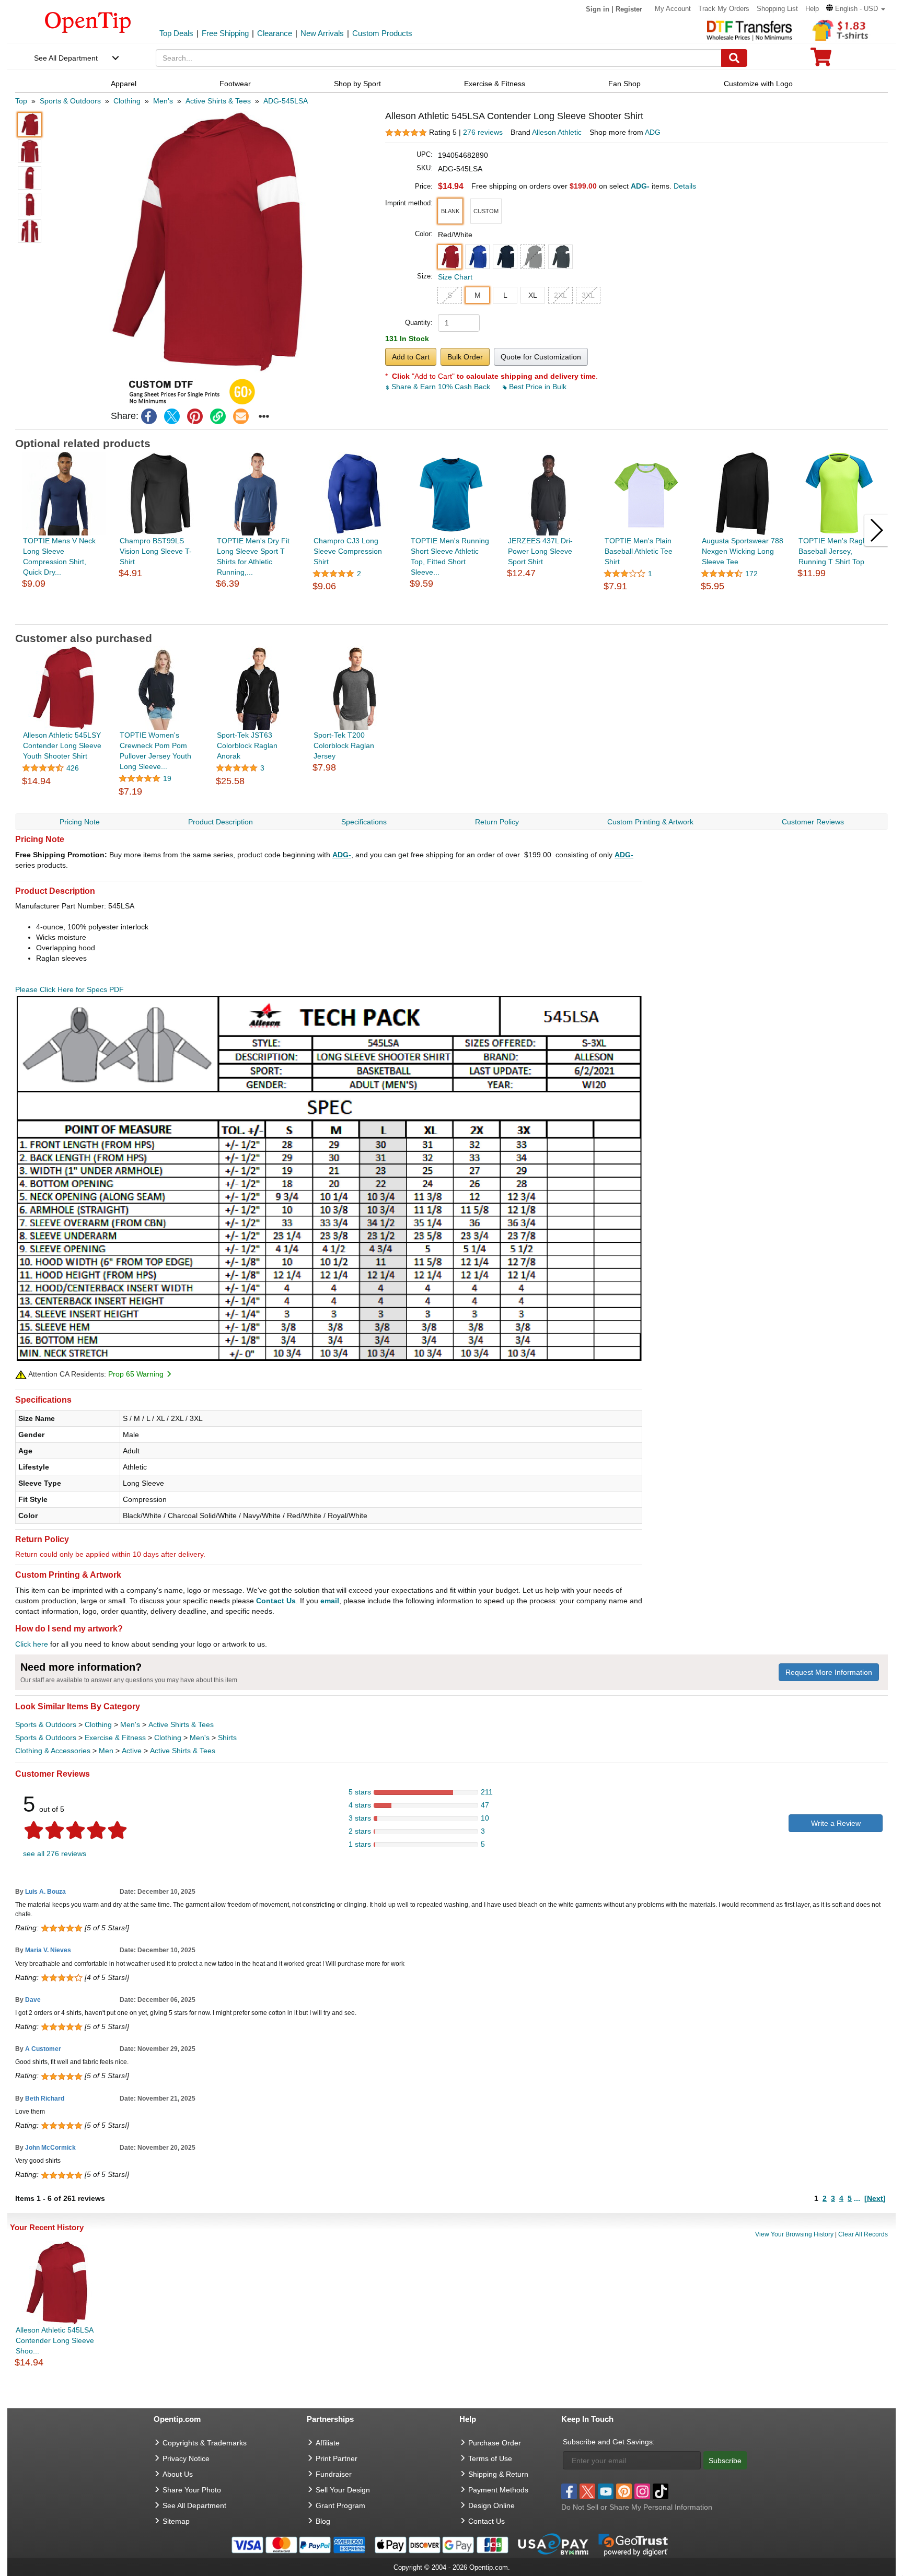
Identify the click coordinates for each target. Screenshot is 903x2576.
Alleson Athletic (557, 132)
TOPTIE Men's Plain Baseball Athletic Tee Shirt (639, 551)
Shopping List (777, 9)
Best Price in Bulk (537, 387)
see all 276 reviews (55, 1854)
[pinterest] (195, 416)
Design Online (491, 2505)
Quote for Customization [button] (541, 357)
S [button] (450, 295)
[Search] (734, 58)
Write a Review (836, 1823)
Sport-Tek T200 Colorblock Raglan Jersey (344, 745)
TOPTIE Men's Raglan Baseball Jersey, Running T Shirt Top (836, 551)
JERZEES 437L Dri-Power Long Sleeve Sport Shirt (540, 551)
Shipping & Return (498, 2474)
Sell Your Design (343, 2490)
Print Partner (337, 2458)
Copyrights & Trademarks (205, 2443)
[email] (241, 416)
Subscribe (725, 2461)
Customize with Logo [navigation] (758, 84)
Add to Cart (411, 357)
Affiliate (328, 2443)
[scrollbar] (452, 616)
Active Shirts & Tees (181, 1724)
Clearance (275, 33)
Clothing (98, 1724)
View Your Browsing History (794, 2234)
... (857, 2198)
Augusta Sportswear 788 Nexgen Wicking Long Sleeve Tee (743, 551)
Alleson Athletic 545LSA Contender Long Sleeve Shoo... (55, 2340)
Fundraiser (334, 2474)
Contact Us (276, 1601)
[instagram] (642, 2491)
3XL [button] (588, 295)
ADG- (342, 855)
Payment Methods (498, 2490)
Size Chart (455, 277)
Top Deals (176, 33)
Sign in (598, 9)
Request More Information (829, 1672)
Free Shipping (225, 33)
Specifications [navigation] (364, 822)
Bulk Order (465, 357)
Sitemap (176, 2521)
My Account (673, 9)
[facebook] (149, 416)
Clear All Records (863, 2234)
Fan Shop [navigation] (624, 84)
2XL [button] (560, 295)
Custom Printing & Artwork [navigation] (650, 822)
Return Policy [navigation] (497, 822)
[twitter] (172, 416)
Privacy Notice (186, 2458)
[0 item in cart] (821, 60)
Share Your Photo (192, 2490)
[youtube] (606, 2491)
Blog (323, 2521)
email (330, 1601)
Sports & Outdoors (46, 1724)
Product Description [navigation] (221, 822)
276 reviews (483, 132)
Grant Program (340, 2505)
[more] (264, 416)
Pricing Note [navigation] (80, 822)
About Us (178, 2474)
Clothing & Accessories (53, 1751)
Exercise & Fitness (115, 1738)
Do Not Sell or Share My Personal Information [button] (637, 2507)
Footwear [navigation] (235, 84)
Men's (130, 1724)
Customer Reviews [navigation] (813, 822)
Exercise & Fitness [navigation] (495, 84)
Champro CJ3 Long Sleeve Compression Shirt (348, 551)
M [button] (478, 295)
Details (685, 186)
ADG (653, 132)
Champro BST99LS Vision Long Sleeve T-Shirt (156, 551)
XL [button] (533, 295)
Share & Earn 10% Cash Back (441, 387)
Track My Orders (724, 9)
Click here (32, 1644)
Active (132, 1751)
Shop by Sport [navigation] (357, 84)
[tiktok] (661, 2491)
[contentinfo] (88, 21)
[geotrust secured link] (633, 2544)
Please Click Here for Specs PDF (70, 989)
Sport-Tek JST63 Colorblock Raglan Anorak (247, 745)
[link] (218, 416)
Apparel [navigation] (124, 84)
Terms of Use (490, 2458)
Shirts (227, 1738)
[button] (856, 9)
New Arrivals (322, 33)
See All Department (66, 58)
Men (106, 1751)
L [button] (505, 295)
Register (629, 9)
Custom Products (382, 33)
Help (812, 9)
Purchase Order (495, 2443)
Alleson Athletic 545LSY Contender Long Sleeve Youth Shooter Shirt (62, 745)
